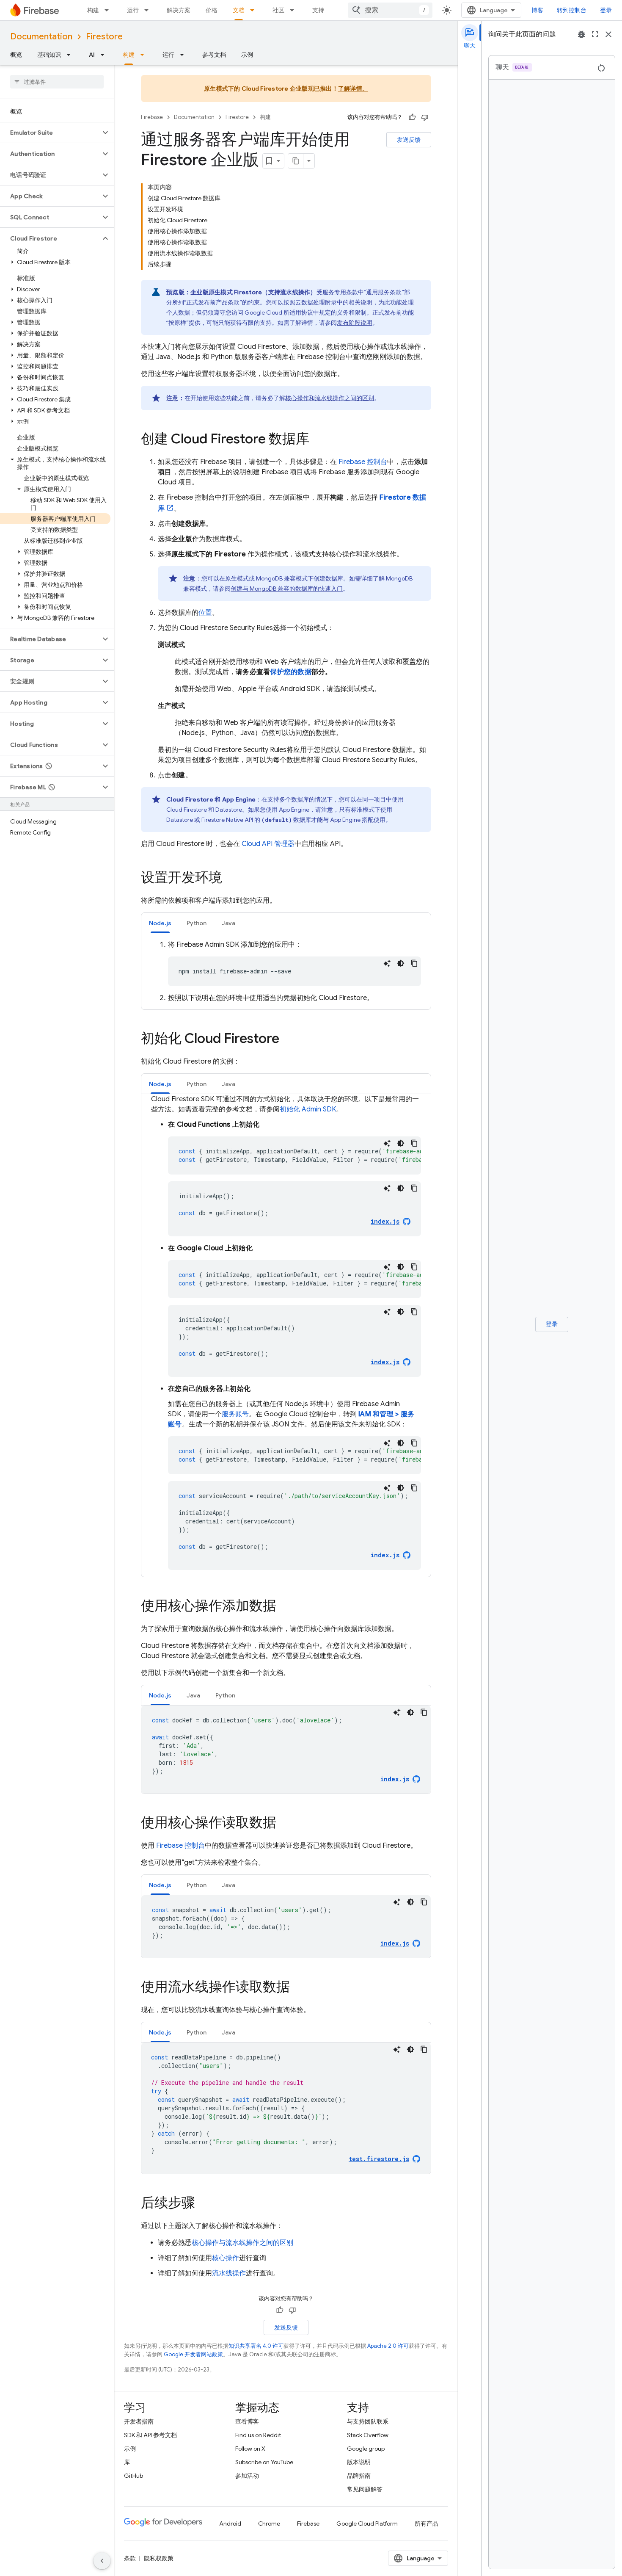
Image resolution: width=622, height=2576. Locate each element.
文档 (239, 10)
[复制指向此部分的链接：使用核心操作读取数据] (285, 1824)
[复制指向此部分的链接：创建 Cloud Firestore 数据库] (318, 440)
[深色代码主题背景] (401, 963)
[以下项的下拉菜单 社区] (294, 10)
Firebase (152, 117)
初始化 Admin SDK (308, 1109)
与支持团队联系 (368, 2421)
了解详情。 (353, 88)
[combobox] (390, 10)
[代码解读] (387, 963)
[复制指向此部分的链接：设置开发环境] (231, 879)
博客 (537, 10)
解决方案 (179, 10)
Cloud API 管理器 (268, 844)
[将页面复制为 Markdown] (296, 161)
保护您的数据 (291, 672)
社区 (278, 10)
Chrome (269, 2523)
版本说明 (359, 2462)
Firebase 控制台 (180, 1846)
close (608, 34)
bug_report (581, 34)
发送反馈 (409, 140)
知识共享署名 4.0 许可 (256, 2346)
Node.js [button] (160, 923)
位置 (205, 613)
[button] (50, 133)
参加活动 (247, 2476)
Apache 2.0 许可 (388, 2346)
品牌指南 (359, 2476)
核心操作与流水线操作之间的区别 (242, 2243)
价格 (212, 10)
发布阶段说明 (355, 323)
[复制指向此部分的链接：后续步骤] (204, 2204)
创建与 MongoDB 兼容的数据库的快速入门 (287, 589)
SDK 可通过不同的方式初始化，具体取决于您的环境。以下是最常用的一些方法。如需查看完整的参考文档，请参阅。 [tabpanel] (291, 1327)
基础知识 (49, 55)
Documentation (41, 37)
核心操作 (226, 2258)
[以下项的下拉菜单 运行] (149, 10)
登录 (606, 10)
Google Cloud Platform (367, 2523)
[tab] (160, 923)
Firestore (104, 37)
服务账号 (235, 1414)
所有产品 (427, 2523)
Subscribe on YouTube (264, 2462)
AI (92, 55)
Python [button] (197, 923)
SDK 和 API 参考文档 (150, 2435)
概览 (16, 55)
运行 (133, 10)
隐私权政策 (159, 2558)
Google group (366, 2449)
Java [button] (228, 923)
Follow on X (250, 2449)
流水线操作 (229, 2273)
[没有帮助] (425, 117)
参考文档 (214, 55)
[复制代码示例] (414, 963)
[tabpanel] (286, 971)
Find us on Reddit (258, 2435)
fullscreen (595, 34)
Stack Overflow (368, 2435)
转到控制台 (572, 10)
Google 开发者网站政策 (193, 2354)
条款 (130, 2558)
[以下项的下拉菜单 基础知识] (71, 55)
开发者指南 (139, 2421)
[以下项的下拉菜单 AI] (105, 55)
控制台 (363, 462)
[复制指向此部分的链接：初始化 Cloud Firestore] (288, 1039)
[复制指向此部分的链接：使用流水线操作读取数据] (298, 1988)
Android (230, 2523)
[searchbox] (57, 82)
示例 (247, 55)
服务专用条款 (340, 292)
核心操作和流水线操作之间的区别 (330, 398)
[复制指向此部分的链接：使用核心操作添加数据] (285, 1607)
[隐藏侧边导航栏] (102, 2561)
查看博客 (247, 2421)
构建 (93, 10)
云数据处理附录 (316, 302)
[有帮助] (412, 117)
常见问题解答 (365, 2489)
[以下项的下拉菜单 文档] (255, 10)
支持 (318, 10)
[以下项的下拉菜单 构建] (109, 10)
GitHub (133, 2476)
